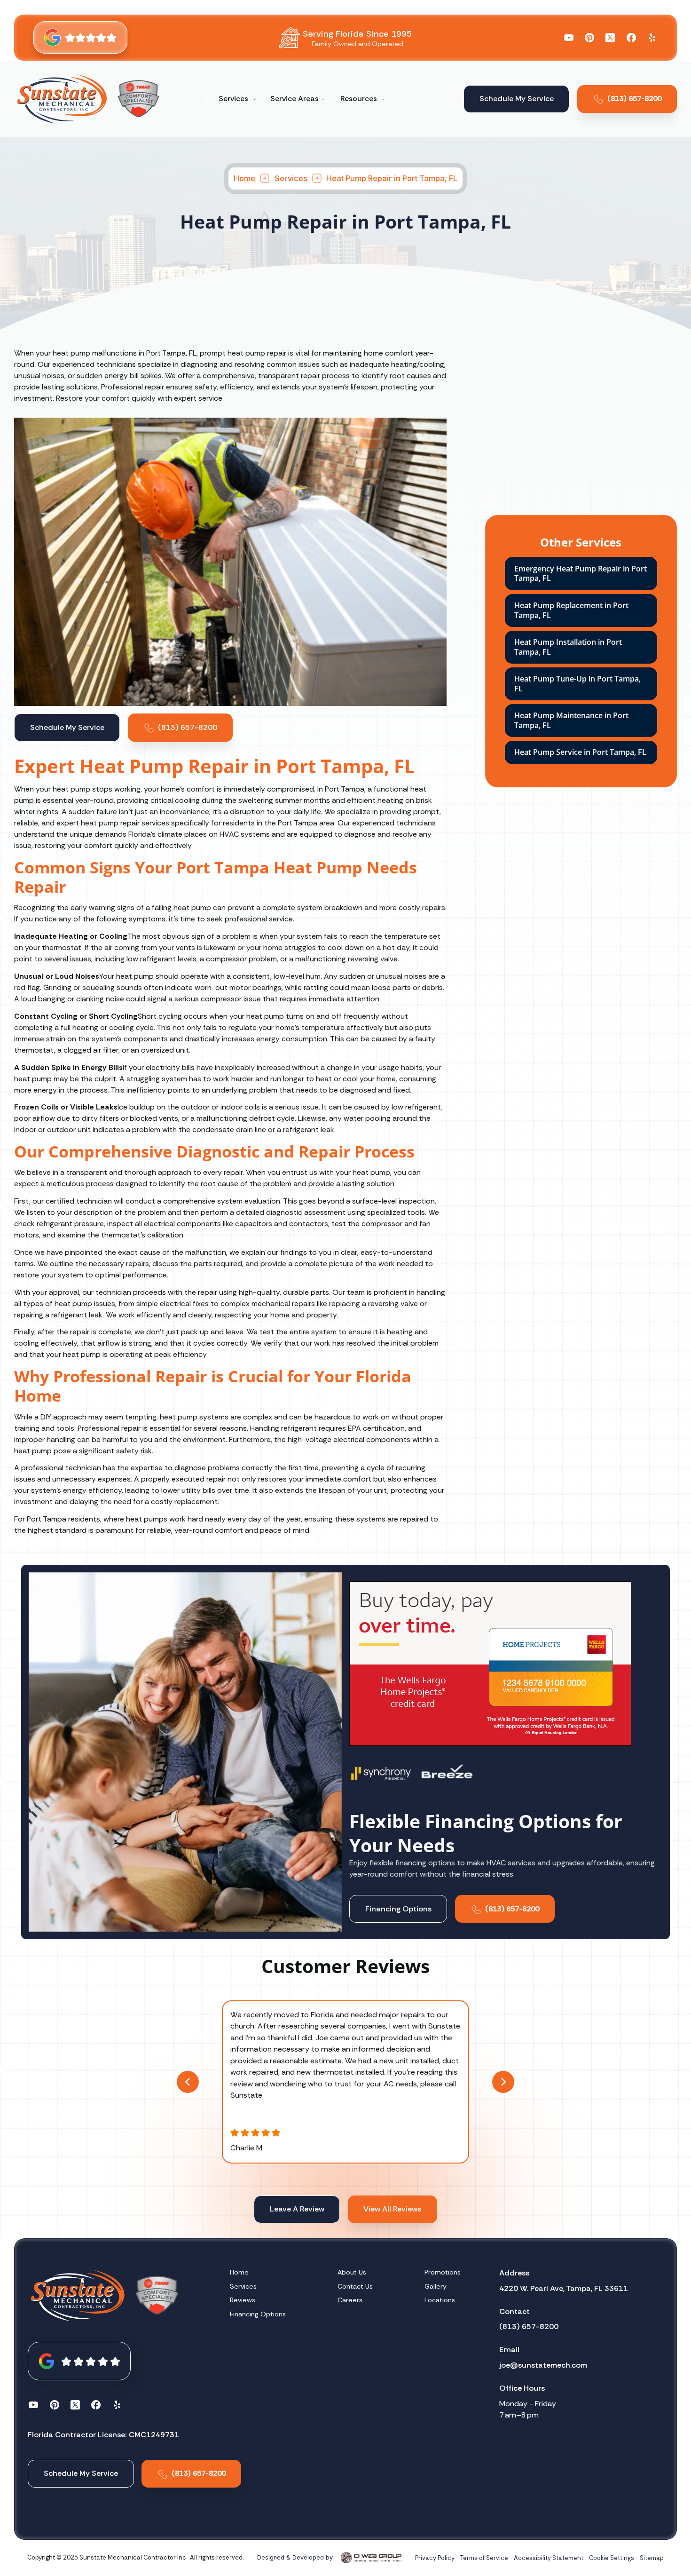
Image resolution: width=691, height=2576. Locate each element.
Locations (440, 2300)
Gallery (436, 2286)
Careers (350, 2300)
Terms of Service (484, 2558)
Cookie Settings (612, 2558)
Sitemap (652, 2558)
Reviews (243, 2300)
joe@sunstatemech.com (543, 2365)
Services (291, 178)
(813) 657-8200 (529, 2326)
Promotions (443, 2272)
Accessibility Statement (549, 2558)
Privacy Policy (435, 2558)
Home (244, 178)
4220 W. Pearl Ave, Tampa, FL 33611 (564, 2288)
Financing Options (258, 2314)
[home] (62, 99)
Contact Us (355, 2286)
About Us (352, 2272)
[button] (238, 99)
